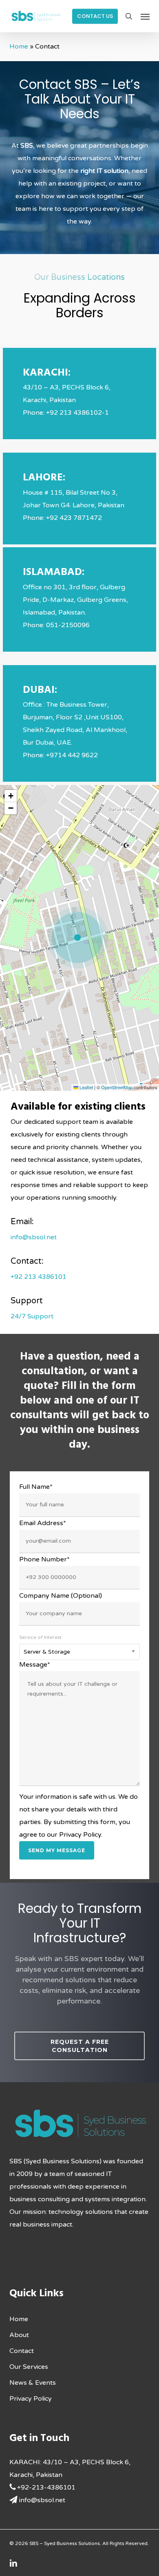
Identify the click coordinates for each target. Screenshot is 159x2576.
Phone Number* (44, 1559)
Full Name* (36, 1487)
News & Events (33, 2383)
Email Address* (43, 1523)
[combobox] (79, 1652)
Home (19, 46)
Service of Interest (40, 1637)
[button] (145, 16)
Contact (22, 2351)
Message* (35, 1665)
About (19, 2335)
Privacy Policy (31, 2399)
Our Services (29, 2367)
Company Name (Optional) (61, 1596)
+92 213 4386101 (39, 1277)
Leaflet (86, 1087)
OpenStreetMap (117, 1087)
